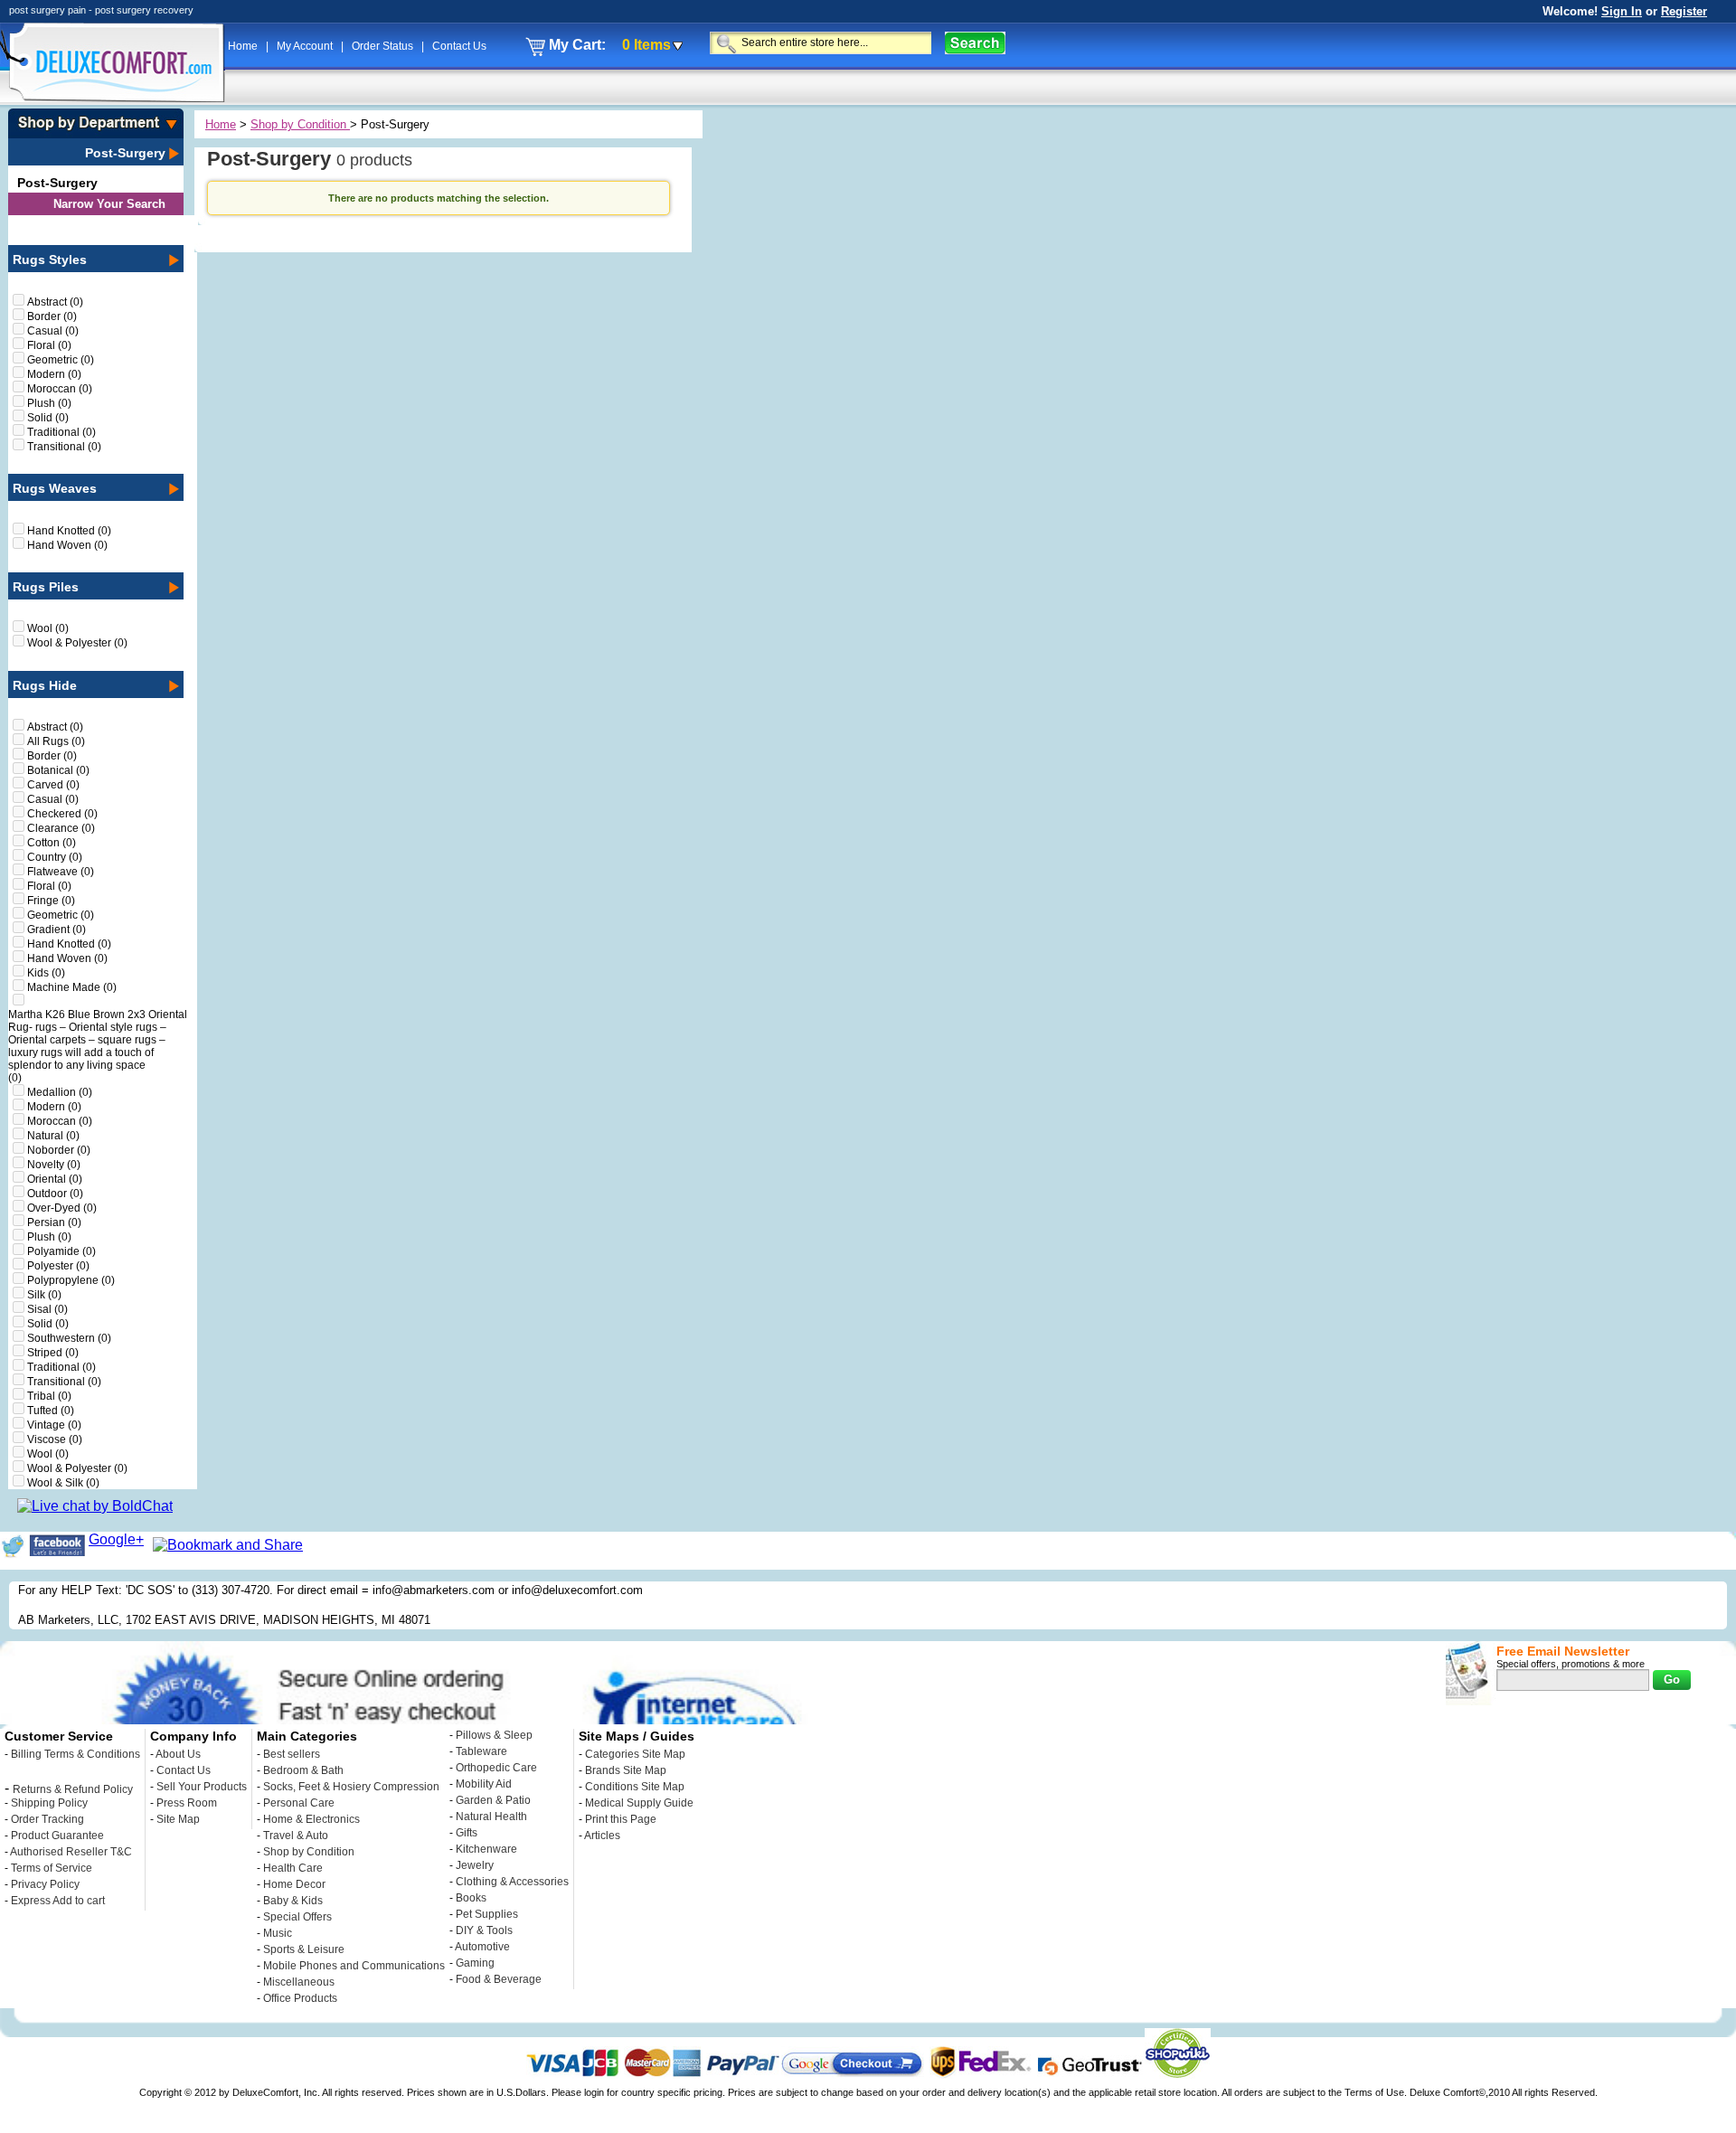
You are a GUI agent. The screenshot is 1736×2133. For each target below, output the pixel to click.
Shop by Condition (300, 124)
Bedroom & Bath (303, 1770)
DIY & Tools (484, 1930)
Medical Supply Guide (639, 1803)
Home (244, 46)
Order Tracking (47, 1819)
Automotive (482, 1947)
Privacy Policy (45, 1884)
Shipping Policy (49, 1803)
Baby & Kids (293, 1901)
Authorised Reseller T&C (71, 1852)
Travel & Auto (296, 1836)
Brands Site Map (626, 1770)
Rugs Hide (45, 685)
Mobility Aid (484, 1784)
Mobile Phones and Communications (354, 1966)
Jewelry (475, 1865)
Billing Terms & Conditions (75, 1754)
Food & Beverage (499, 1979)
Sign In (1622, 11)
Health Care (293, 1868)
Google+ (116, 1539)
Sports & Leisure (304, 1949)
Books (471, 1898)
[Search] (975, 43)
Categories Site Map (635, 1754)
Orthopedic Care (496, 1768)
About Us (178, 1754)
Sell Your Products (202, 1787)
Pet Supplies (487, 1914)
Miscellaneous (299, 1982)
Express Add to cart (58, 1901)
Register (1684, 11)
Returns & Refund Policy (73, 1789)
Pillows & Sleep (494, 1735)
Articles (602, 1836)
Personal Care (299, 1803)
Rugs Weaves (55, 488)
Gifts (467, 1833)
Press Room (187, 1803)
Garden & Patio (493, 1800)
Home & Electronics (311, 1819)
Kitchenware (486, 1849)
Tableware (481, 1751)
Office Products (300, 1998)
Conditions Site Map (635, 1787)
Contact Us (459, 46)
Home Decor (294, 1884)
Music (278, 1933)
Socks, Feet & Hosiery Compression (351, 1787)
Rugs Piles (46, 587)
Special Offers (297, 1917)
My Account (306, 46)
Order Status (384, 46)
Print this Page (621, 1819)
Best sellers (292, 1754)
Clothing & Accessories (512, 1882)
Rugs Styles (50, 260)
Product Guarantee (57, 1836)
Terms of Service (52, 1868)
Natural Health (491, 1817)
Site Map (178, 1819)
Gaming (475, 1963)
